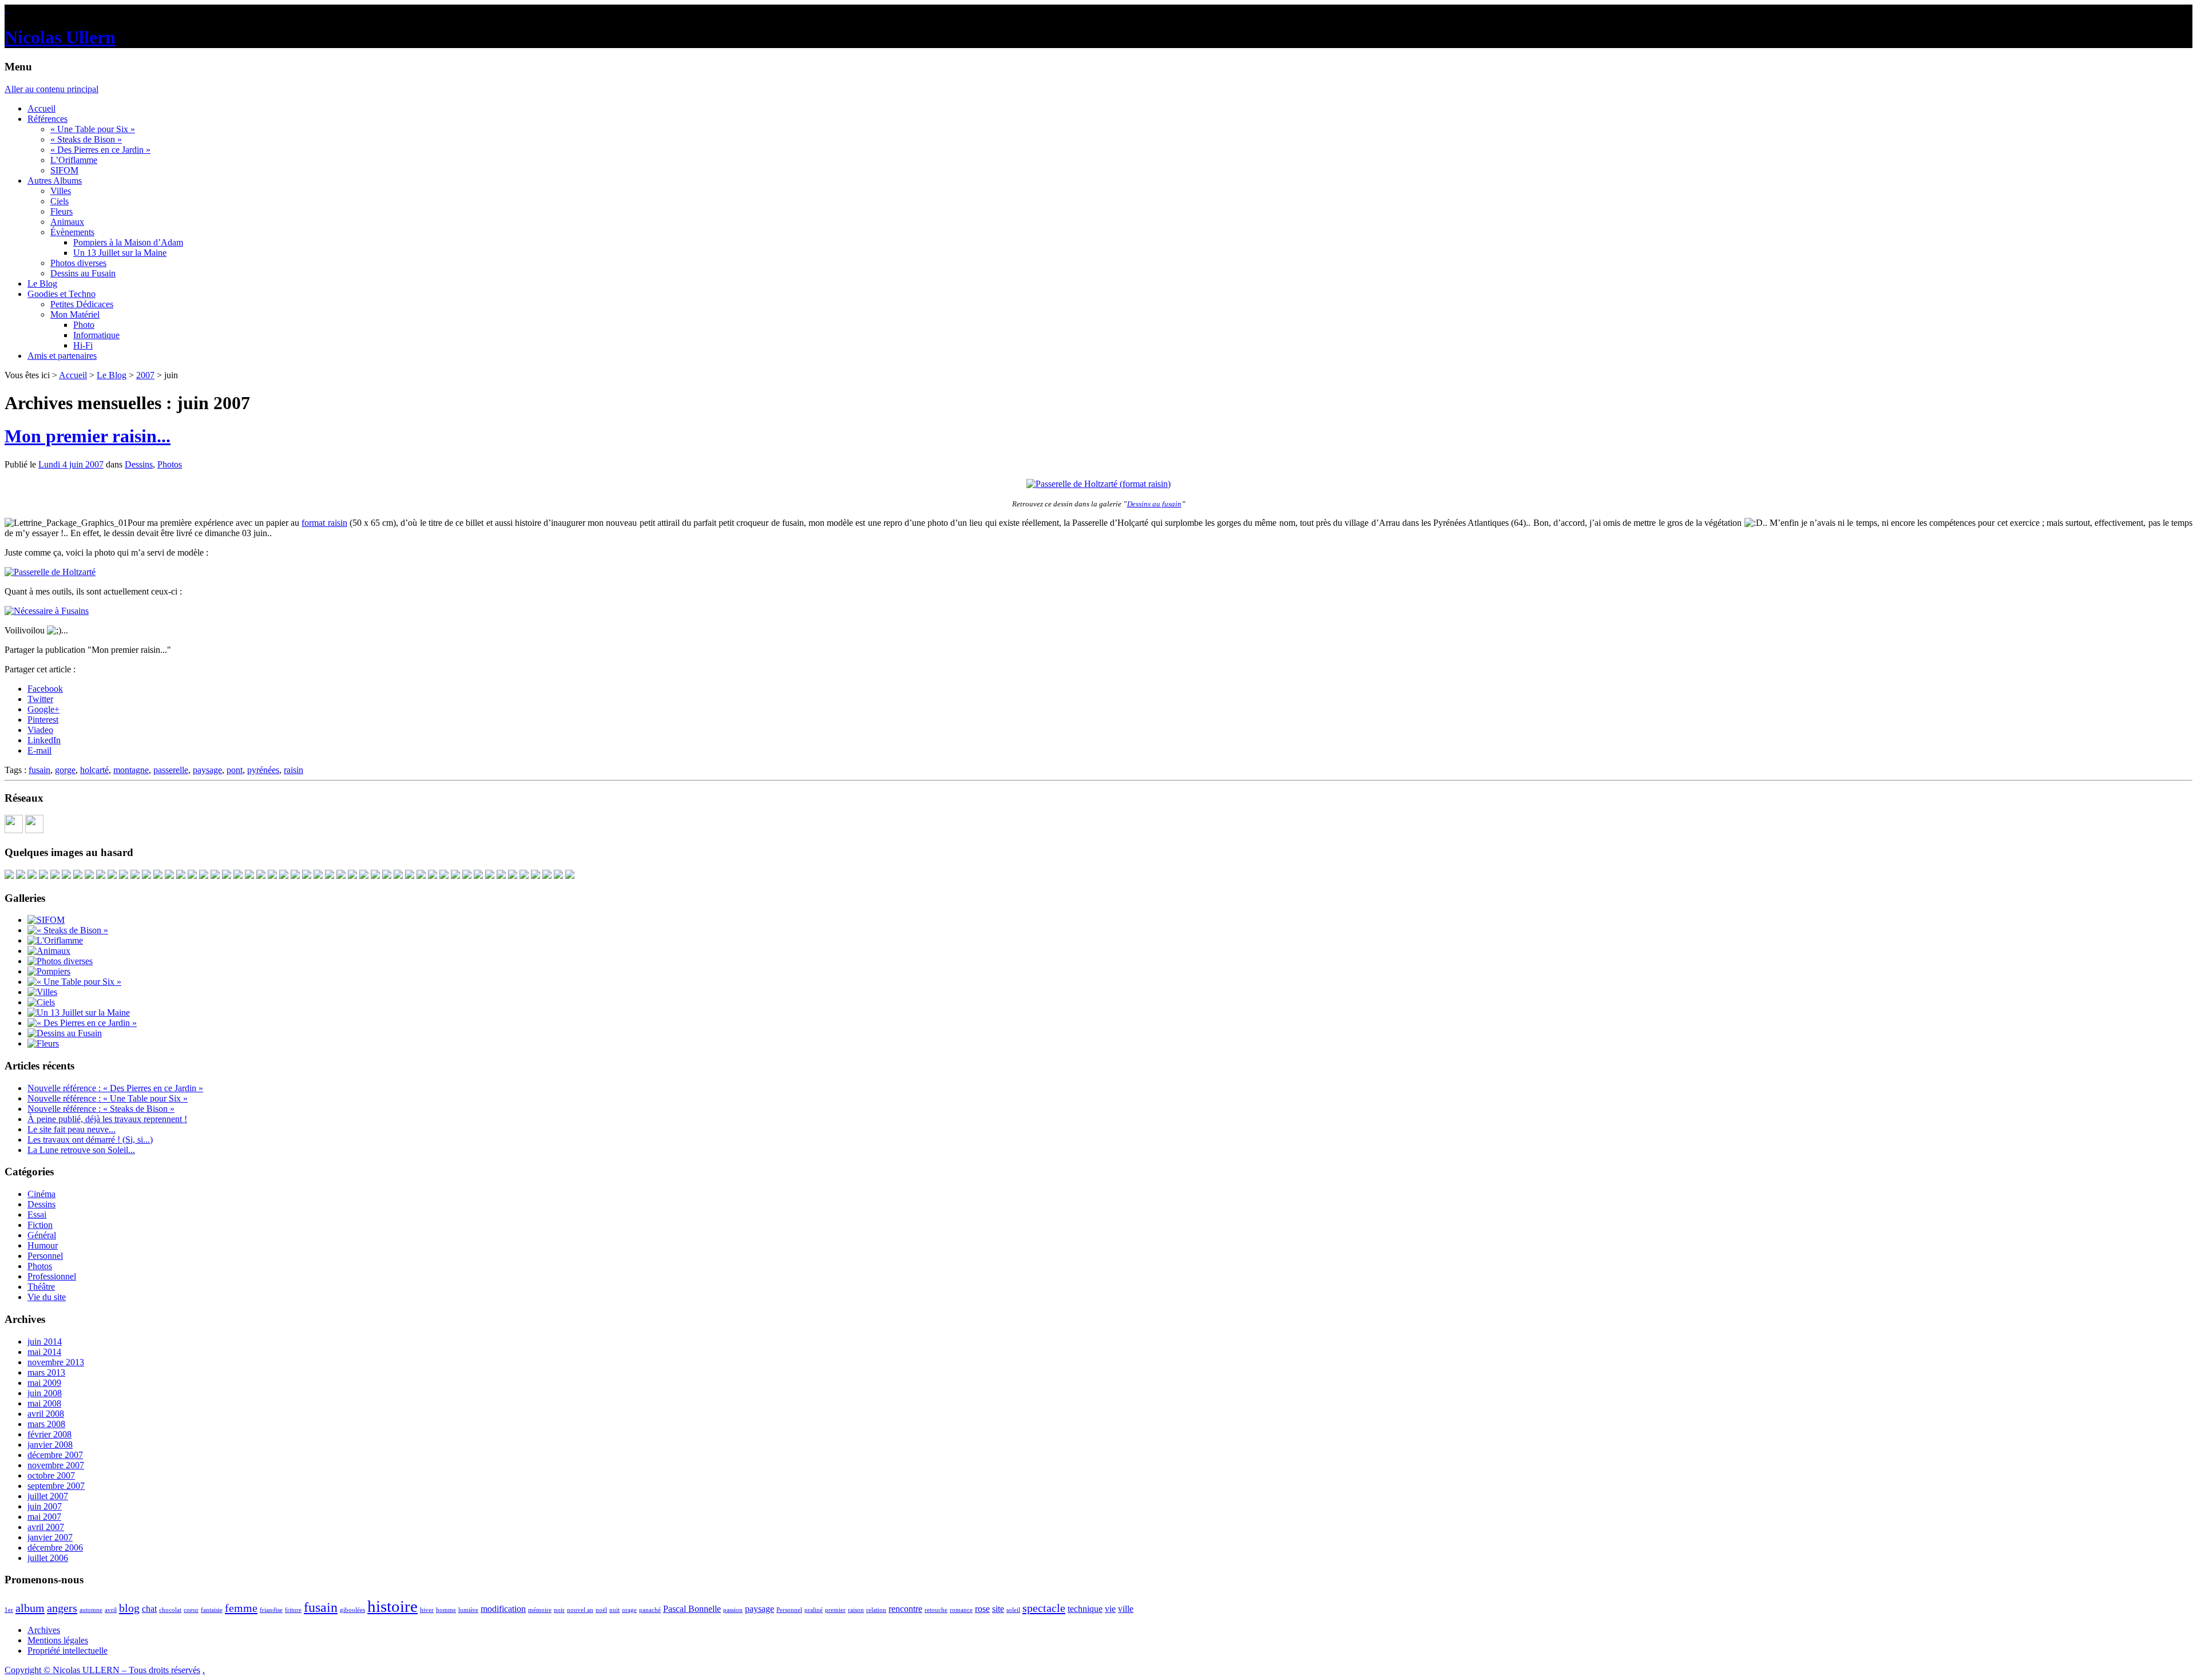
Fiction (40, 1225)
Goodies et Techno (62, 294)
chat (149, 1609)
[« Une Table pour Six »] (74, 982)
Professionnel (52, 1276)
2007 (145, 375)
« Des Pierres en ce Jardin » (100, 150)
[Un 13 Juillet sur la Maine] (66, 876)
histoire (392, 1606)
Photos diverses (78, 263)
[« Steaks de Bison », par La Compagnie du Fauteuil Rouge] (32, 876)
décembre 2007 (55, 1455)
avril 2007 (46, 1527)
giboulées (352, 1610)
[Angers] (21, 876)
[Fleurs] (43, 1043)
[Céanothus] (375, 876)
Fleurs (62, 211)
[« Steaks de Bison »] (68, 930)
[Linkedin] (34, 830)
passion (733, 1610)
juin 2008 (45, 1393)
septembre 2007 (56, 1486)
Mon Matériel (75, 314)
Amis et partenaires (62, 356)
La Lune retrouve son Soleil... (81, 1150)
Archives (44, 1630)
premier (835, 1610)
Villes (61, 191)
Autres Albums (55, 181)
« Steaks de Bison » (86, 139)
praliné (814, 1610)
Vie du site (47, 1297)
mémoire (540, 1610)
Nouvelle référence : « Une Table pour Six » (108, 1098)
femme (241, 1608)
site (998, 1609)
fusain (39, 770)
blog (129, 1608)
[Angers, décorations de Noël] (261, 876)
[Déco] (249, 876)
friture (293, 1610)
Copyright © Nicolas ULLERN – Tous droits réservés (102, 1670)
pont (235, 770)
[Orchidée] (513, 876)
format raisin (324, 523)
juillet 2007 (48, 1496)
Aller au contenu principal (51, 89)
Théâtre (41, 1287)
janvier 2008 (50, 1445)
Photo (84, 325)
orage (629, 1610)
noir (559, 1610)
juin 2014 (45, 1342)
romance (961, 1610)
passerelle (171, 770)
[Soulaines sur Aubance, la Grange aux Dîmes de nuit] (135, 876)
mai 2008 (44, 1403)
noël (601, 1610)
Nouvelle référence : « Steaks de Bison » (101, 1109)
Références (47, 119)
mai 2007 (44, 1517)
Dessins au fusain (1154, 504)
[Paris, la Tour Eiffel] (364, 876)
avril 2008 (46, 1414)
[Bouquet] (124, 876)
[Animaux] (49, 951)
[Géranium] (478, 876)
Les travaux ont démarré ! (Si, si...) (90, 1140)
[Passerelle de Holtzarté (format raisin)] (1098, 484)
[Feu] (215, 876)
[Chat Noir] (192, 876)
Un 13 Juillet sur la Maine (120, 253)
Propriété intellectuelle (68, 1651)
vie (1110, 1609)
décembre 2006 (55, 1548)
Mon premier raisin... (88, 436)
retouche (936, 1610)
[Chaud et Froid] (112, 876)
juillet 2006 (48, 1558)
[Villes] (42, 992)
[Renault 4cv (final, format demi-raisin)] (421, 876)
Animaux (67, 222)
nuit (614, 1610)
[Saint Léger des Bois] (169, 876)
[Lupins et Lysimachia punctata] (295, 876)
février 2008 (49, 1434)
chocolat (170, 1610)
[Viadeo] (14, 830)
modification (503, 1609)
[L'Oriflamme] (55, 940)
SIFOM (64, 170)
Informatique (96, 335)
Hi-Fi (83, 345)
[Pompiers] (49, 971)
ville (1126, 1609)
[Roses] (410, 876)
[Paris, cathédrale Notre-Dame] (9, 876)
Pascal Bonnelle (692, 1609)
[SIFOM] (547, 876)
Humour (43, 1245)
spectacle (1044, 1608)
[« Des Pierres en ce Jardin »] (82, 1023)
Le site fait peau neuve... (72, 1129)
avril (111, 1610)
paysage (207, 770)
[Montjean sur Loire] (284, 876)
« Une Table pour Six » (93, 129)
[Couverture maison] (455, 876)
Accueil (41, 108)
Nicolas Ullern (60, 37)
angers (62, 1608)
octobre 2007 (51, 1475)
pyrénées (263, 770)
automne (91, 1610)
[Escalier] (204, 876)
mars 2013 (46, 1372)
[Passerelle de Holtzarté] (50, 572)
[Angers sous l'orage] (78, 876)
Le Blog (42, 284)
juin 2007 (45, 1506)
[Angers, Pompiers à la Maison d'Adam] (43, 876)
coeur (191, 1610)
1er (9, 1610)
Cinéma (41, 1194)
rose (982, 1609)
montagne (131, 770)
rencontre (905, 1609)
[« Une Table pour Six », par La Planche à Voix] (101, 876)
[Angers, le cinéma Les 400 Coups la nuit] (158, 876)
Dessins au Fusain (83, 273)
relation (876, 1610)
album (30, 1608)
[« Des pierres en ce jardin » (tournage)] (238, 876)
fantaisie (212, 1610)
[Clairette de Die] (318, 876)
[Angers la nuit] (387, 876)
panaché (650, 1610)
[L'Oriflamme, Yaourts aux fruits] (55, 876)
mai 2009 (44, 1383)
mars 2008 (46, 1424)
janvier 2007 (50, 1537)
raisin (294, 770)
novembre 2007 (56, 1465)
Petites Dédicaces (82, 304)
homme (446, 1610)
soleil (1013, 1610)
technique (1085, 1609)
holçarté (94, 770)
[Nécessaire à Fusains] (47, 611)
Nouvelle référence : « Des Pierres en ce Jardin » (115, 1088)
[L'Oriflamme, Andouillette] (330, 876)
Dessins (139, 464)
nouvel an (580, 1610)
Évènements (72, 232)
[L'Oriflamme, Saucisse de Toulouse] (341, 876)
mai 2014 (44, 1352)
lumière (468, 1610)
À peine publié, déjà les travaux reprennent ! (107, 1119)
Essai (37, 1215)
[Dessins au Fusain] (65, 1033)
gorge (65, 770)
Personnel (45, 1256)
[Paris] (433, 876)
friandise (271, 1610)
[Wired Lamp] (398, 876)
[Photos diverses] (60, 961)
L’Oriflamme (74, 160)
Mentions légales (58, 1640)
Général (42, 1235)
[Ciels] (41, 1002)
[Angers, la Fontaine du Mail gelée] (536, 876)
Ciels (60, 201)
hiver (427, 1610)
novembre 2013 (56, 1362)
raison (856, 1610)
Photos (170, 464)
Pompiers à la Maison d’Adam (128, 242)
